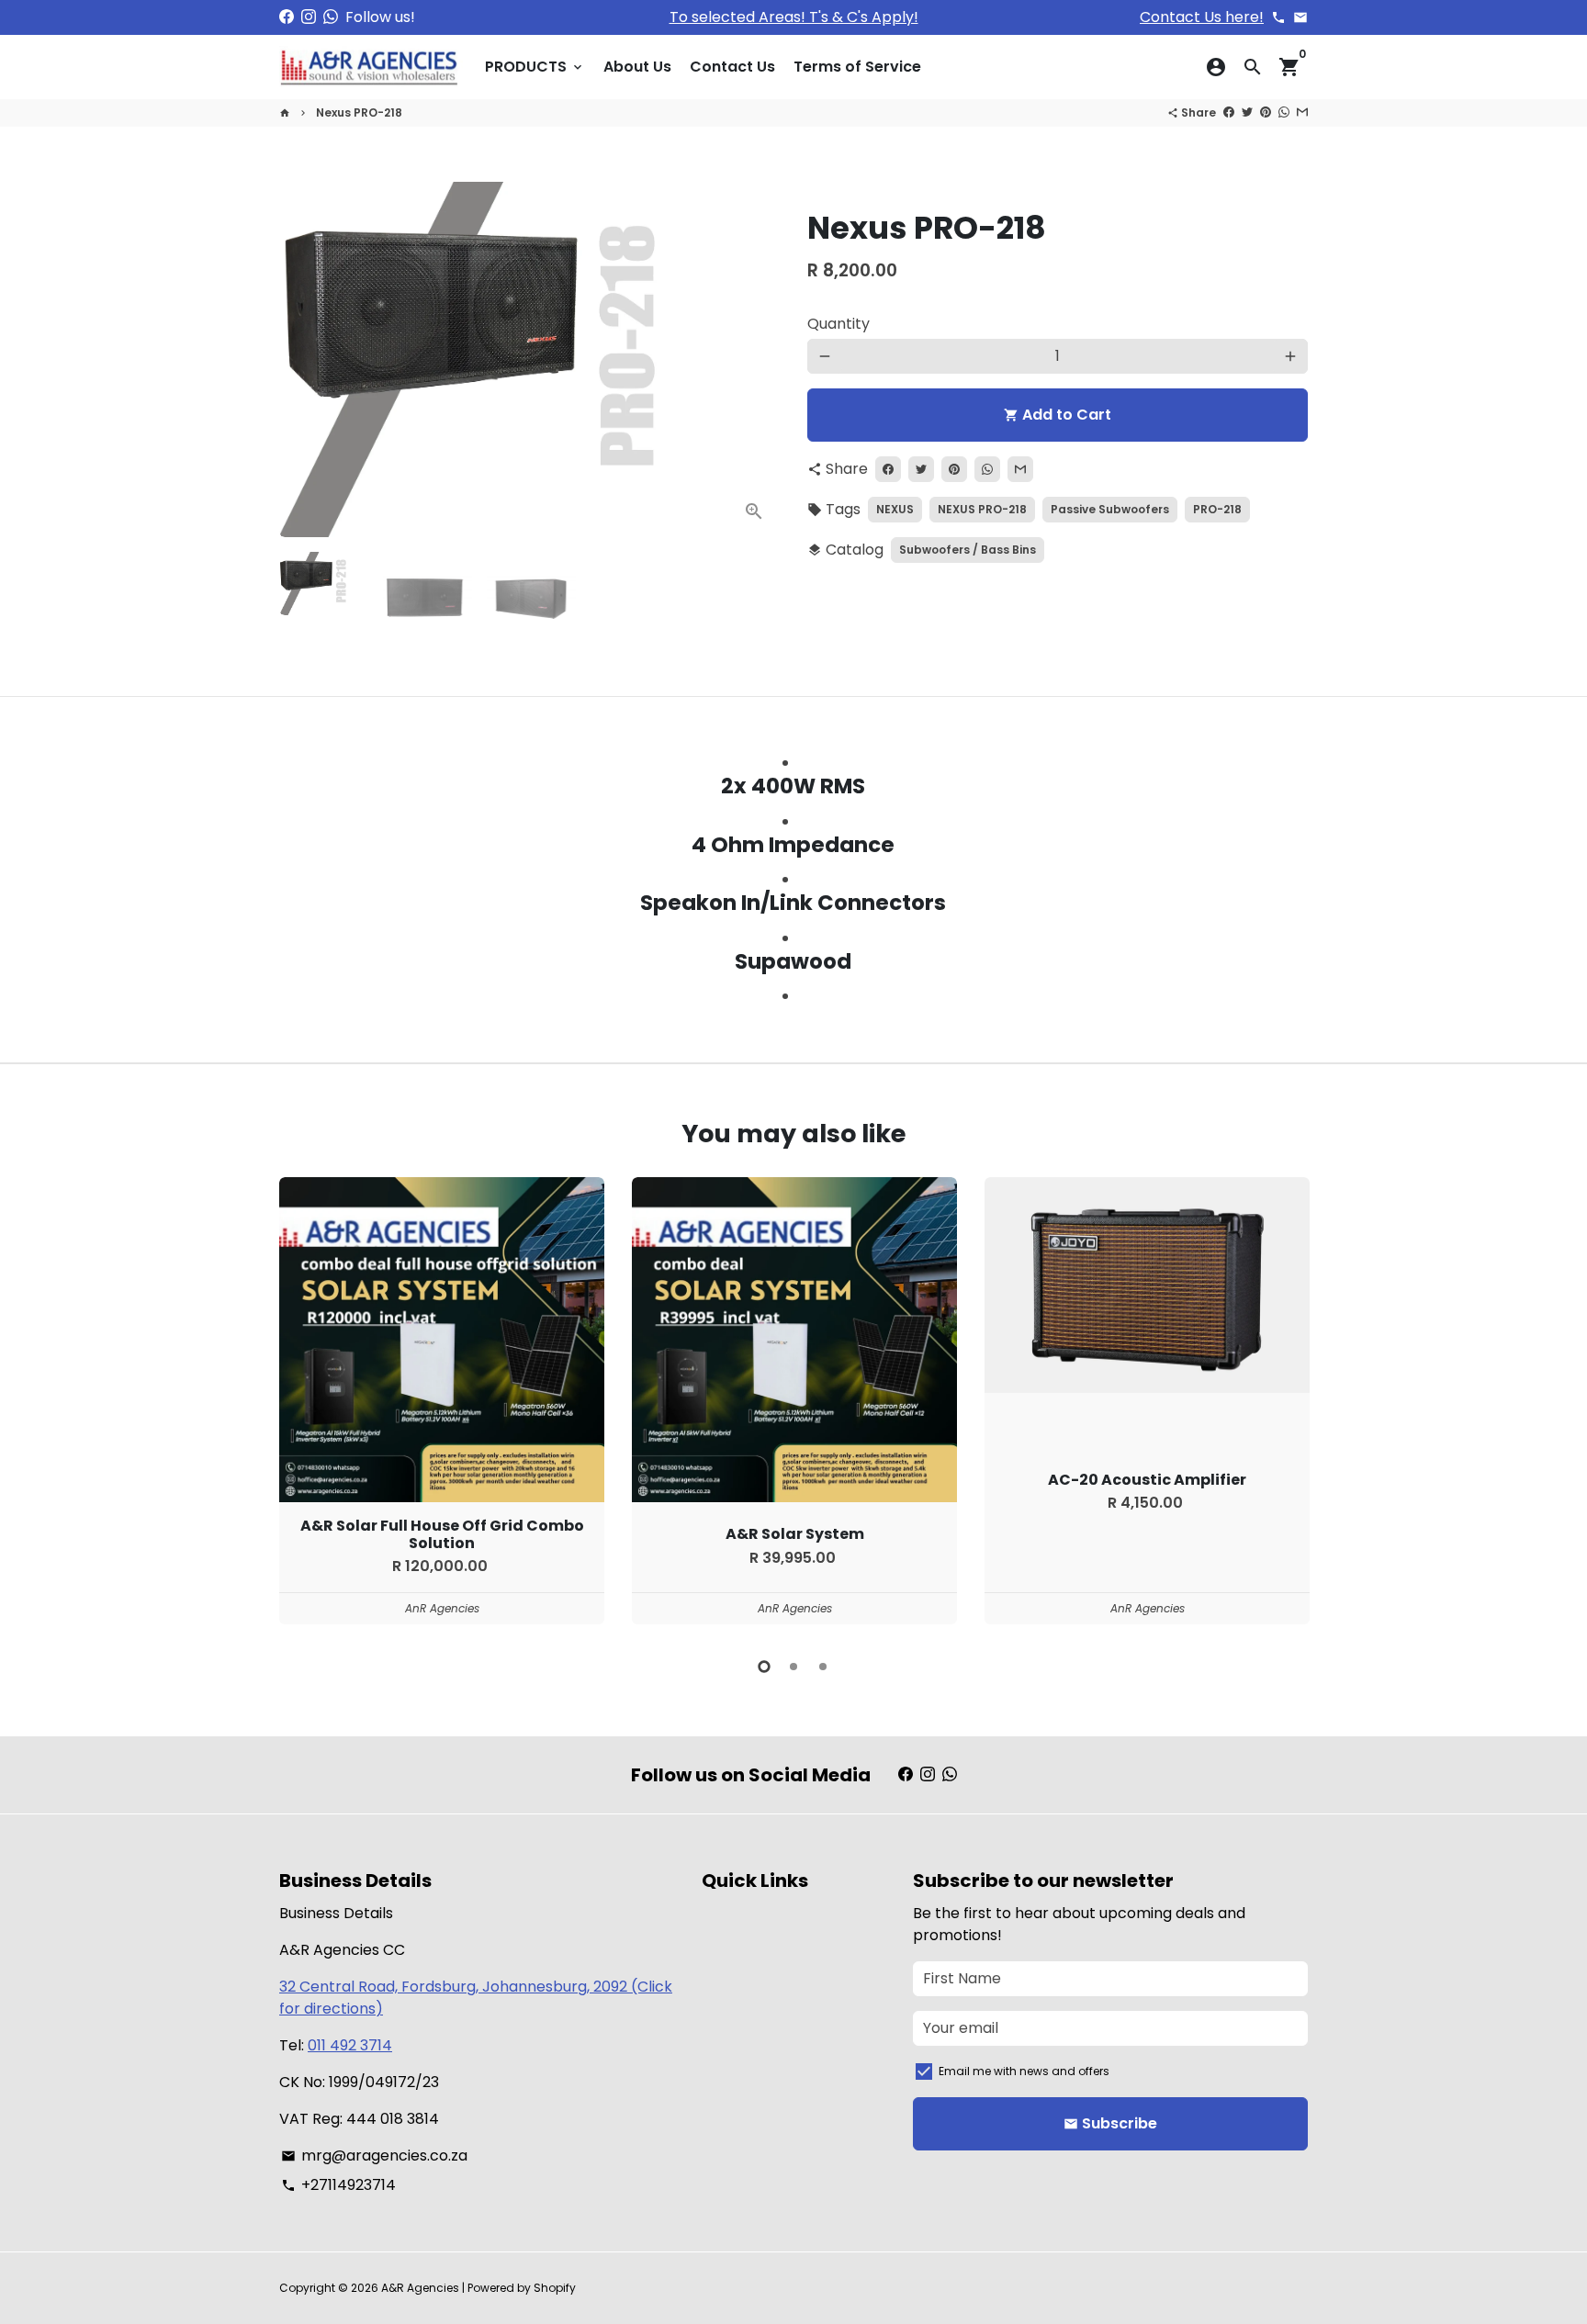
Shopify (555, 2288)
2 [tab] (793, 1667)
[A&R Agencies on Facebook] (287, 17)
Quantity (839, 324)
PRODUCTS (535, 67)
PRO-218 (1217, 509)
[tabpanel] (442, 1401)
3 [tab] (823, 1667)
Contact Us (732, 67)
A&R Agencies (420, 2288)
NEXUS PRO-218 (982, 509)
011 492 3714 (350, 2045)
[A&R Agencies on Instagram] (309, 17)
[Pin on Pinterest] (1266, 112)
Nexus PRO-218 (359, 112)
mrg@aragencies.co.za (374, 2156)
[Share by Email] (1302, 112)
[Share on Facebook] (1229, 112)
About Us (637, 67)
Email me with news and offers (1024, 2071)
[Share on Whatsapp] (1284, 112)
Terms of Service (857, 67)
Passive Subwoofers (1110, 509)
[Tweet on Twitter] (1247, 112)
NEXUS (895, 509)
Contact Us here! (1202, 17)
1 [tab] (764, 1667)
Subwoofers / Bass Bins (968, 550)
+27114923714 (338, 2185)
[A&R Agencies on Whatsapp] (331, 17)
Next (755, 360)
